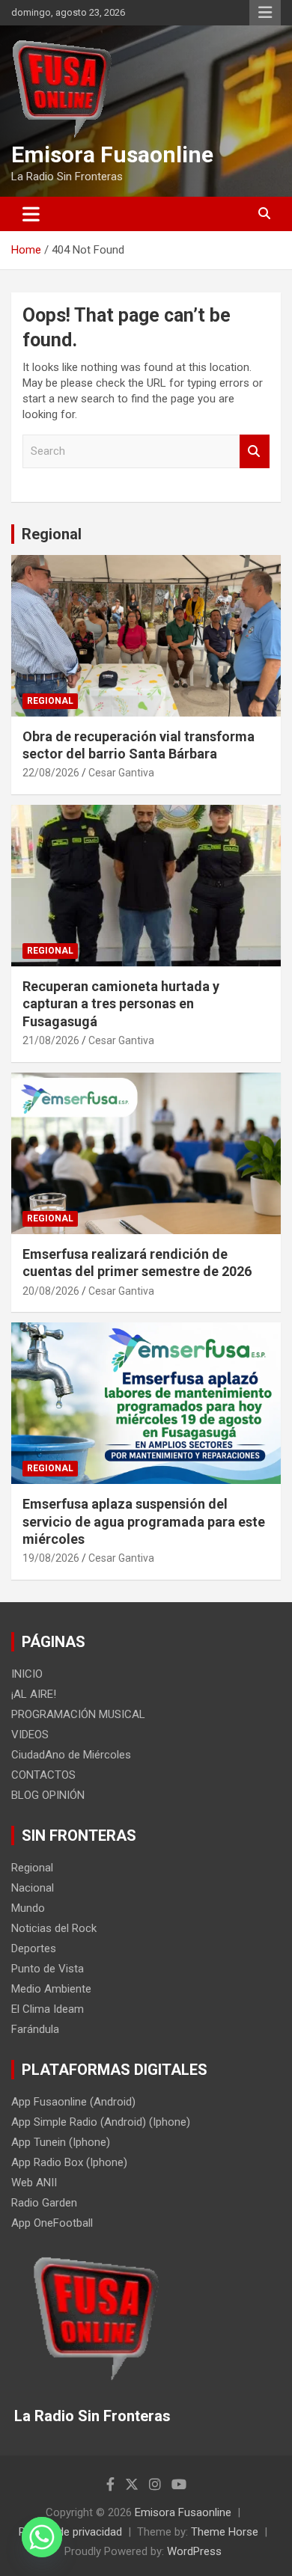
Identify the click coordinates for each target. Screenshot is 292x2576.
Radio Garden (44, 2203)
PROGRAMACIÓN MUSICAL (78, 1714)
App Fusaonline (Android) (73, 2102)
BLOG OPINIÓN (48, 1795)
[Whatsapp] (42, 2537)
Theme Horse (225, 2532)
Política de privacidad (70, 2532)
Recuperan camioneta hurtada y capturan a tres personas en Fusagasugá (121, 1004)
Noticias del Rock (54, 1928)
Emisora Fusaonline (112, 154)
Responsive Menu (265, 13)
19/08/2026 (51, 1558)
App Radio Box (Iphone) (69, 2162)
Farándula (35, 2029)
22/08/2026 (51, 773)
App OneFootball (52, 2223)
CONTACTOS (43, 1775)
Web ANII (34, 2183)
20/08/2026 (51, 1291)
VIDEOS (30, 1735)
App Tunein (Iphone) (61, 2142)
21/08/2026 (51, 1040)
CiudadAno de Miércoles (71, 1755)
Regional (52, 534)
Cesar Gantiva (121, 773)
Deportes (34, 1948)
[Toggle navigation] (31, 214)
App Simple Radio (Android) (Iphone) (101, 2122)
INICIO (27, 1674)
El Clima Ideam (48, 2009)
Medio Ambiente (51, 1989)
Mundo (28, 1908)
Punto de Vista (48, 1969)
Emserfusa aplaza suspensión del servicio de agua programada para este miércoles (144, 1521)
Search (255, 451)
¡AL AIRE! (34, 1694)
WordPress (194, 2551)
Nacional (33, 1888)
